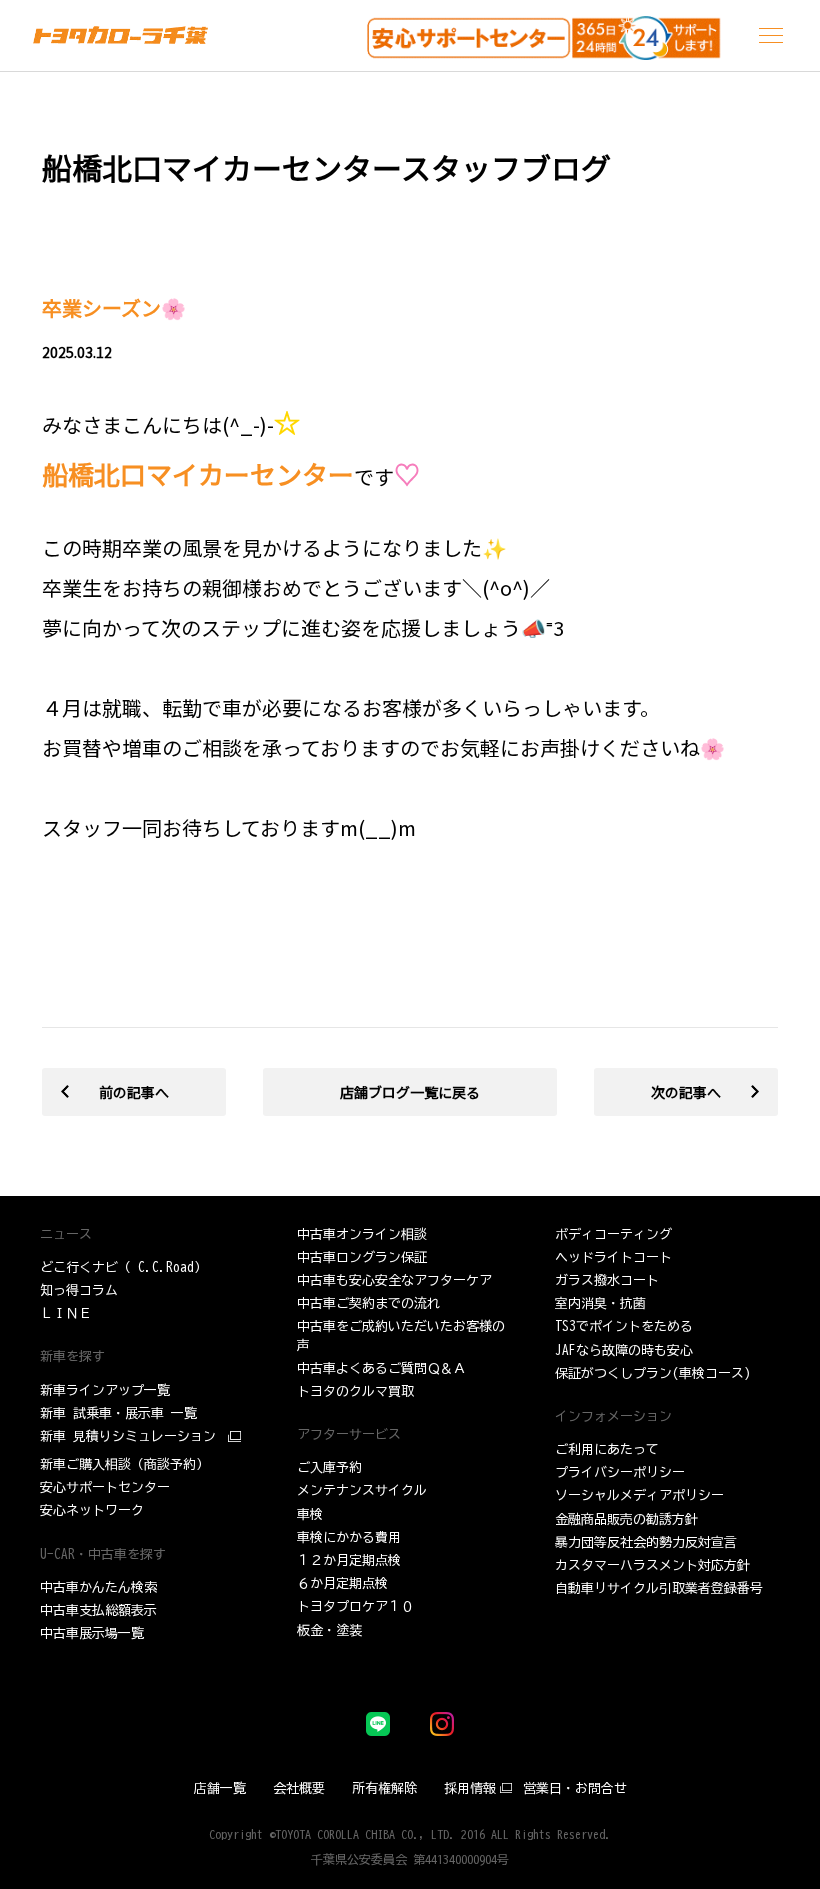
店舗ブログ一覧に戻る (410, 1092)
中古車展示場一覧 (92, 1633)
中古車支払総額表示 (98, 1610)
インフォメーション (613, 1416)
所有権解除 (384, 1788)
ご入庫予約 (329, 1467)
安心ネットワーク (92, 1510)
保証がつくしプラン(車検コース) (653, 1373)
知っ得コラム (79, 1290)
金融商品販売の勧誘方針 (626, 1519)
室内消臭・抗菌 (600, 1303)
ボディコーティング (613, 1234)
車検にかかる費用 (349, 1537)
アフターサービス (349, 1434)
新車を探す (72, 1356)
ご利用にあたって (607, 1449)
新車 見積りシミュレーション (128, 1436)
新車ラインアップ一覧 (105, 1390)
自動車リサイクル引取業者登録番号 (659, 1588)
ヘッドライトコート (613, 1257)
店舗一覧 (220, 1788)
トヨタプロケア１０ (355, 1606)
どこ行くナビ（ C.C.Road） (123, 1267)
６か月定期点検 (342, 1583)
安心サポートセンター (105, 1487)
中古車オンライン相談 (362, 1234)
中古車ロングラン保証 (362, 1257)
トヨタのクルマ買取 (355, 1391)
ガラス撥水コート (607, 1280)
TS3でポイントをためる (624, 1326)
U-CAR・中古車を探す (103, 1554)
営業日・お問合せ (575, 1788)
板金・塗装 (329, 1630)
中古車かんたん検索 (98, 1587)
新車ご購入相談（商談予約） (124, 1464)
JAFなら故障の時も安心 (624, 1350)
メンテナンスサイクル (362, 1490)
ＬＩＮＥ (66, 1313)
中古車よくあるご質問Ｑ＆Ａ (381, 1368)
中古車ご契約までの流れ (368, 1303)
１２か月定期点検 (349, 1560)
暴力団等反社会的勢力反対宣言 (646, 1542)
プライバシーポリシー (620, 1472)
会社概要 (299, 1788)
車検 (310, 1514)
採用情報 (470, 1788)
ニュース (66, 1234)
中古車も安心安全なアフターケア (394, 1280)
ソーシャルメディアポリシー (639, 1495)
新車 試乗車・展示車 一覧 (118, 1413)
